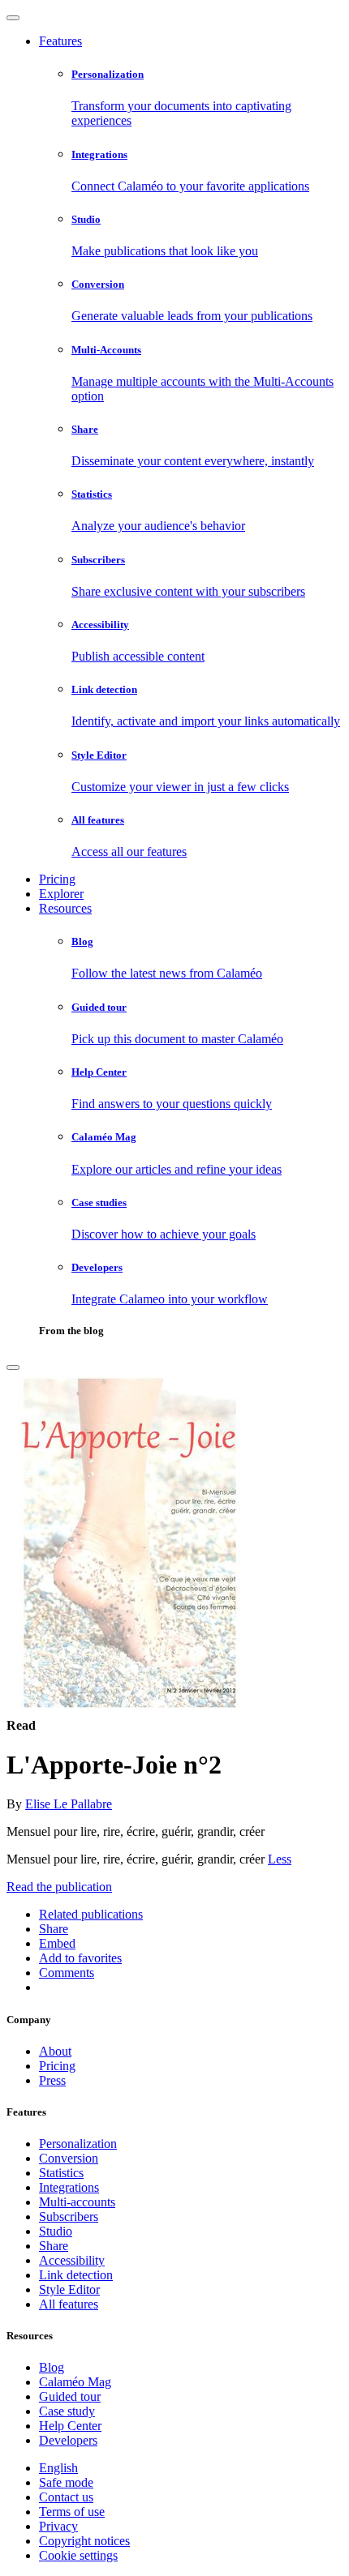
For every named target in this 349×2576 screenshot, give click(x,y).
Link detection (76, 2275)
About (55, 2051)
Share (54, 2246)
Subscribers (69, 2217)
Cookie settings (78, 2555)
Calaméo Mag (75, 2382)
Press (52, 2080)
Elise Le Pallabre (69, 1804)
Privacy (58, 2526)
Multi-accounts (77, 2202)
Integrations (69, 2187)
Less (280, 1859)
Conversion (69, 2158)
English (58, 2468)
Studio (56, 2231)
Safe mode (66, 2482)
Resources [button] (65, 908)
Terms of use (72, 2512)
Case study (67, 2411)
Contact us (66, 2497)
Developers (68, 2440)
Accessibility (72, 2260)
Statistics (61, 2173)
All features (69, 2304)
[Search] (13, 1367)
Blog (52, 2367)
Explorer (61, 894)
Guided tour (70, 2396)
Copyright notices (84, 2541)
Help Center (70, 2426)
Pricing (57, 879)
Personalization (78, 2144)
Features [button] (60, 41)
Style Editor (69, 2289)
